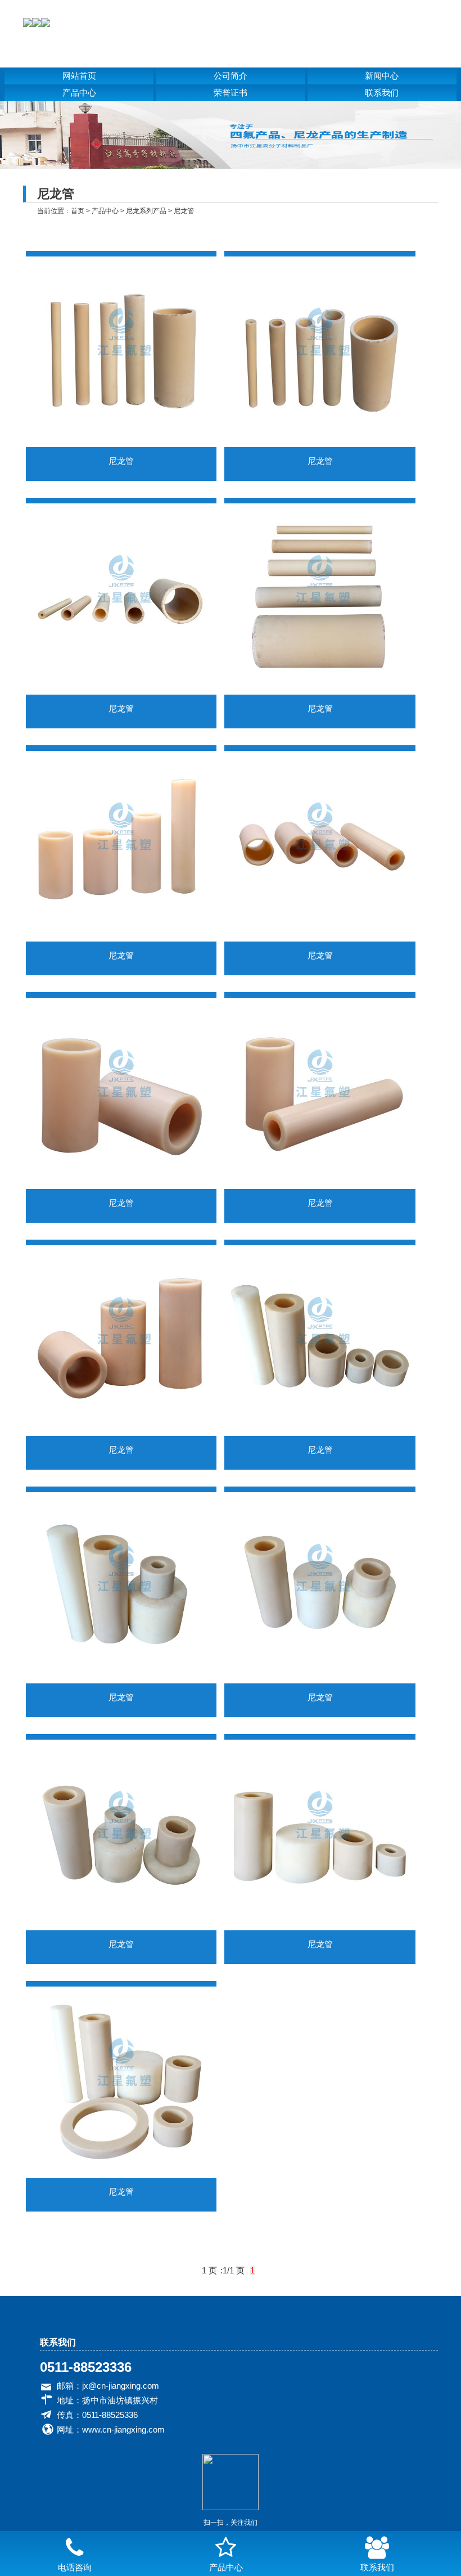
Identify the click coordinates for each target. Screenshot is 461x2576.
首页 (78, 211)
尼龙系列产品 (146, 211)
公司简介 (231, 76)
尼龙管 (184, 211)
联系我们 (382, 93)
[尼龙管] (121, 444)
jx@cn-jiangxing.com (121, 2386)
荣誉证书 (231, 93)
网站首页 (79, 76)
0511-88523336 (86, 2367)
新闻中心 (382, 76)
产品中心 (79, 93)
